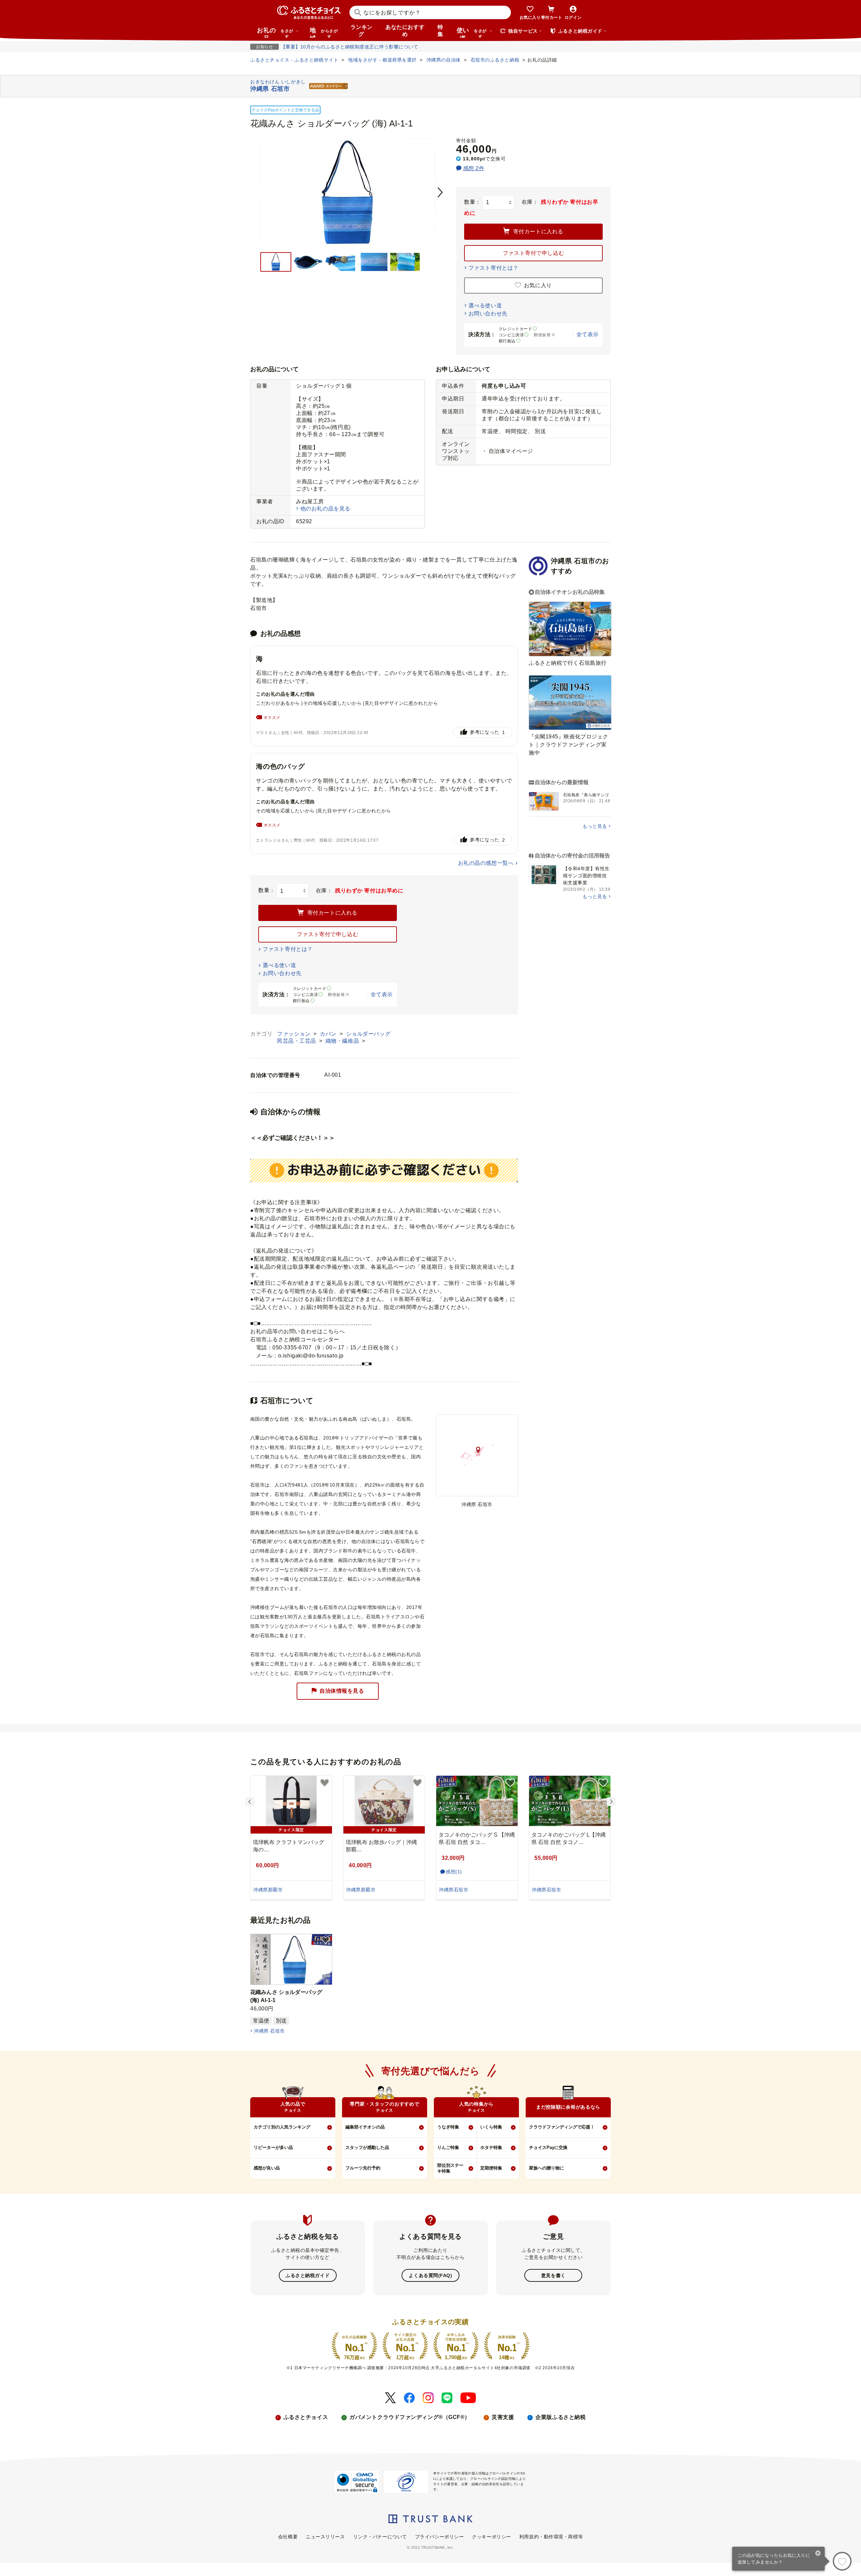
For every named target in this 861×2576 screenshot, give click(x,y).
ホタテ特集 (491, 2147)
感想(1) (454, 1872)
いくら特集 (491, 2127)
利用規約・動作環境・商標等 (551, 2537)
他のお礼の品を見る (325, 509)
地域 (324, 32)
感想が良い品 (267, 2168)
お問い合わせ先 (488, 314)
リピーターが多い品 (273, 2147)
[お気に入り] (842, 2561)
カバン (329, 1034)
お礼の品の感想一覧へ (486, 863)
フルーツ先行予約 (363, 2168)
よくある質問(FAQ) (430, 2275)
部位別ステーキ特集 (450, 2168)
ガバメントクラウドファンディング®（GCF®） (410, 2417)
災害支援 (503, 2417)
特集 (440, 31)
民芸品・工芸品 (297, 1041)
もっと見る (595, 826)
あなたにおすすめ (405, 31)
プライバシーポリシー (440, 2537)
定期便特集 (491, 2168)
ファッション (295, 1034)
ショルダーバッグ (368, 1034)
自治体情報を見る (342, 1691)
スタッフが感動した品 (367, 2147)
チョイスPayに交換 (548, 2147)
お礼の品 (275, 32)
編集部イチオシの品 (365, 2127)
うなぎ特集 (448, 2127)
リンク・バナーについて (380, 2537)
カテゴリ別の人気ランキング (282, 2127)
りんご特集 (448, 2147)
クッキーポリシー (491, 2537)
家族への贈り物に (547, 2168)
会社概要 (288, 2537)
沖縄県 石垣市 (269, 2031)
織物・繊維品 (343, 1041)
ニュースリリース (325, 2537)
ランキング (362, 31)
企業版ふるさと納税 (560, 2417)
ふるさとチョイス (306, 2417)
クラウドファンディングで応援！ (562, 2127)
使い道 (472, 32)
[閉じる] (818, 2554)
